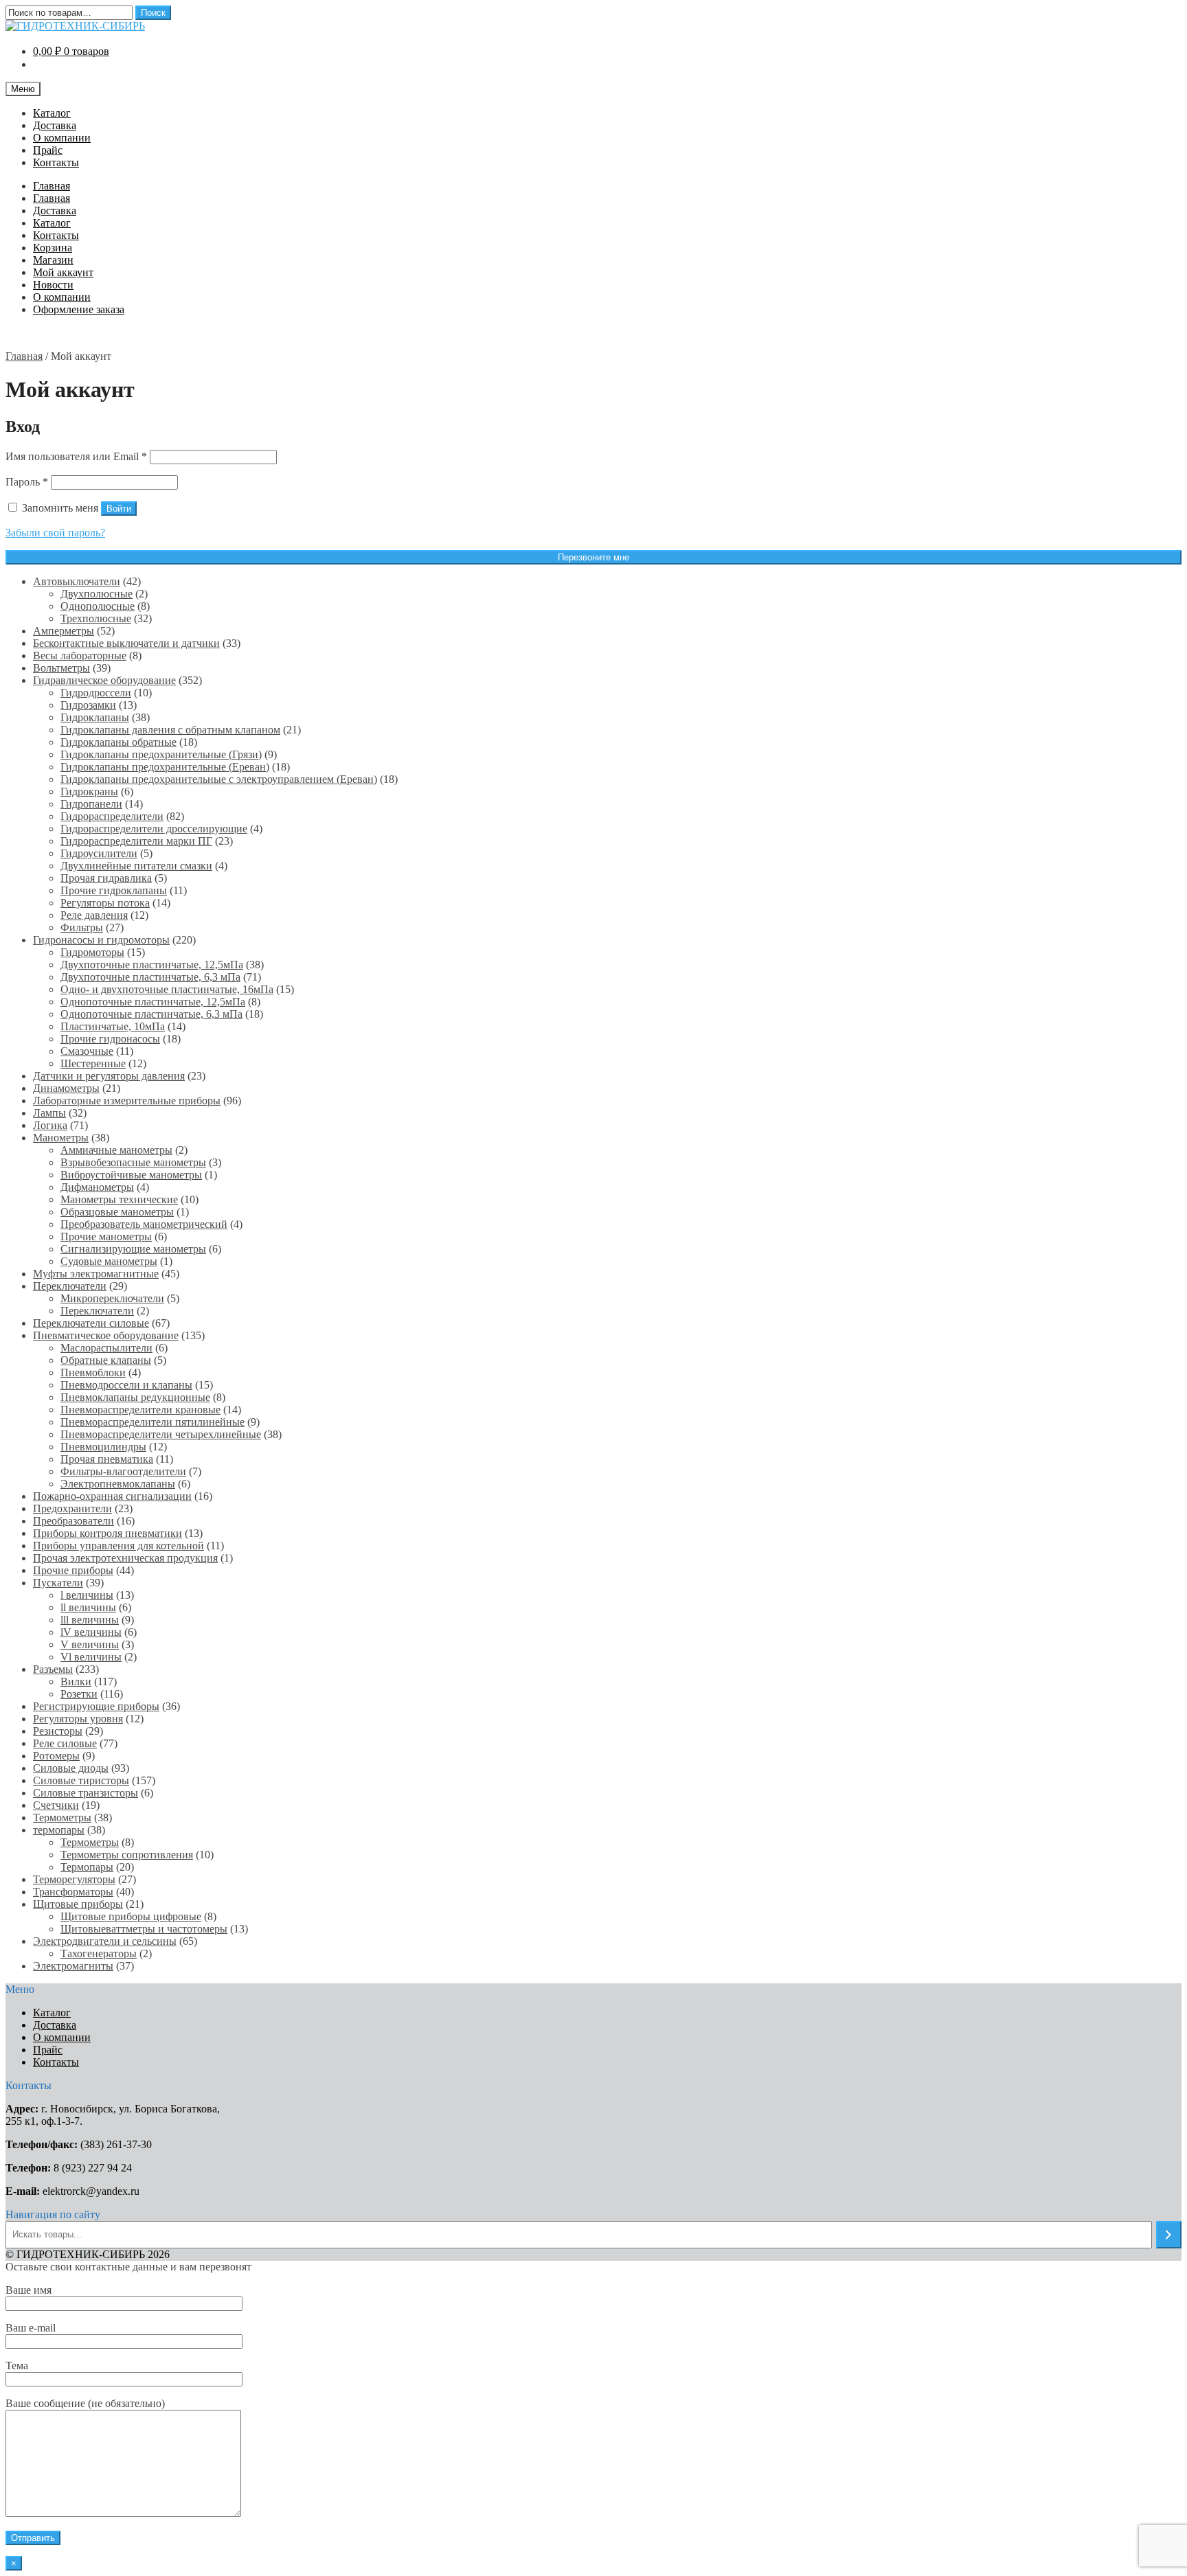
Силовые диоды (71, 1768)
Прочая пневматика (107, 1459)
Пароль (27, 482)
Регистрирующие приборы (96, 1706)
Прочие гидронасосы (110, 1039)
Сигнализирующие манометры (133, 1249)
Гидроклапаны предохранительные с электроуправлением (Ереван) (219, 779)
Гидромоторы (92, 952)
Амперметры (64, 631)
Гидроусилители (99, 853)
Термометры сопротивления (127, 1855)
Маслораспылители (106, 1348)
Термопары (87, 1867)
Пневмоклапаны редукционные (135, 1397)
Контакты (56, 162)
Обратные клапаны (106, 1360)
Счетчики (56, 1805)
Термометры (62, 1817)
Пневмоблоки (93, 1372)
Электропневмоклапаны (118, 1484)
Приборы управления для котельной (118, 1546)
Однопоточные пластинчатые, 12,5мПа (153, 1002)
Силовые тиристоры (81, 1780)
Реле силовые (65, 1743)
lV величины (91, 1632)
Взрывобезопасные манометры (133, 1162)
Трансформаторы (73, 1892)
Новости (53, 285)
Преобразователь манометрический (144, 1224)
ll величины (88, 1607)
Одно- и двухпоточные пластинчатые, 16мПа (167, 989)
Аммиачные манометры (116, 1150)
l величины (87, 1595)
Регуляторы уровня (78, 1719)
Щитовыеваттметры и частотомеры (144, 1929)
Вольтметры (61, 668)
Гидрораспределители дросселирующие (154, 829)
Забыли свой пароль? (55, 533)
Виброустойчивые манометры (131, 1175)
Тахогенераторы (99, 1953)
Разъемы (53, 1669)
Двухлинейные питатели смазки (136, 866)
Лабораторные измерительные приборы (127, 1101)
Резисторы (58, 1731)
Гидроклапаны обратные (118, 742)
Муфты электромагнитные (96, 1274)
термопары (59, 1830)
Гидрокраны (89, 791)
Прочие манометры (106, 1236)
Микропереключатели (112, 1298)
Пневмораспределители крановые (140, 1410)
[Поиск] (1169, 2235)
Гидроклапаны (95, 717)
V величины (90, 1644)
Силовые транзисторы (86, 1793)
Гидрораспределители (112, 816)
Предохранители (72, 1508)
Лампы (49, 1113)
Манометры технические (119, 1199)
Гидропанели (91, 804)
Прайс (48, 150)
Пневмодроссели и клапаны (126, 1385)
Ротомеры (56, 1756)
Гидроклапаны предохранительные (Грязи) (161, 754)
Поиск (153, 13)
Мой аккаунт (63, 272)
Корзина (53, 248)
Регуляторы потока (105, 903)
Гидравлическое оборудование (104, 680)
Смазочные (87, 1051)
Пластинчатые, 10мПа (113, 1026)
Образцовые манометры (117, 1212)
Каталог (52, 113)
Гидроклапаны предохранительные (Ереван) (165, 767)
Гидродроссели (96, 693)
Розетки (79, 1694)
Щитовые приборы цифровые (131, 1916)
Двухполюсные (97, 594)
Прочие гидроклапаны (114, 890)
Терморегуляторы (74, 1879)
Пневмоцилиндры (103, 1447)
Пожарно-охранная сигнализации (112, 1496)
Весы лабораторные (80, 656)
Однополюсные (98, 606)
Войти (119, 509)
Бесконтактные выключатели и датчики (126, 643)
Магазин (53, 260)
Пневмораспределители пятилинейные (152, 1422)
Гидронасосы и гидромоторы (101, 940)
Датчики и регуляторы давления (109, 1076)
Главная (52, 186)
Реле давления (94, 915)
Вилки (76, 1682)
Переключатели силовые (91, 1323)
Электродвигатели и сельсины (105, 1941)
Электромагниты (73, 1966)
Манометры (61, 1138)
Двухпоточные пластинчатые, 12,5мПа (152, 965)
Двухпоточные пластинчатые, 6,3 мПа (150, 977)
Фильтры (82, 927)
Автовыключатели (77, 581)
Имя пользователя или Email (76, 456)
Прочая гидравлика (106, 878)
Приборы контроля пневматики (108, 1533)
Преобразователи (74, 1521)
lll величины (90, 1620)
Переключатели (70, 1286)
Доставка (55, 125)
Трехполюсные (96, 618)
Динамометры (66, 1088)
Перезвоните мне (593, 557)
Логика (50, 1125)
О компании (62, 138)
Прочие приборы (73, 1570)
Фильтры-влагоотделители (123, 1471)
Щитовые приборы (78, 1904)
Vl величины (91, 1657)
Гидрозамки (88, 705)
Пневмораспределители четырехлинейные (161, 1434)
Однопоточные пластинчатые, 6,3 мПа (151, 1014)
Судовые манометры (109, 1261)
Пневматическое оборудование (106, 1335)
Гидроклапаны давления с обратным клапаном (170, 730)
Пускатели (58, 1583)
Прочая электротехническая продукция (125, 1558)
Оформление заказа (79, 309)
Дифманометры (97, 1187)
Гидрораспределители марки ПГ (136, 841)
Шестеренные (93, 1063)
